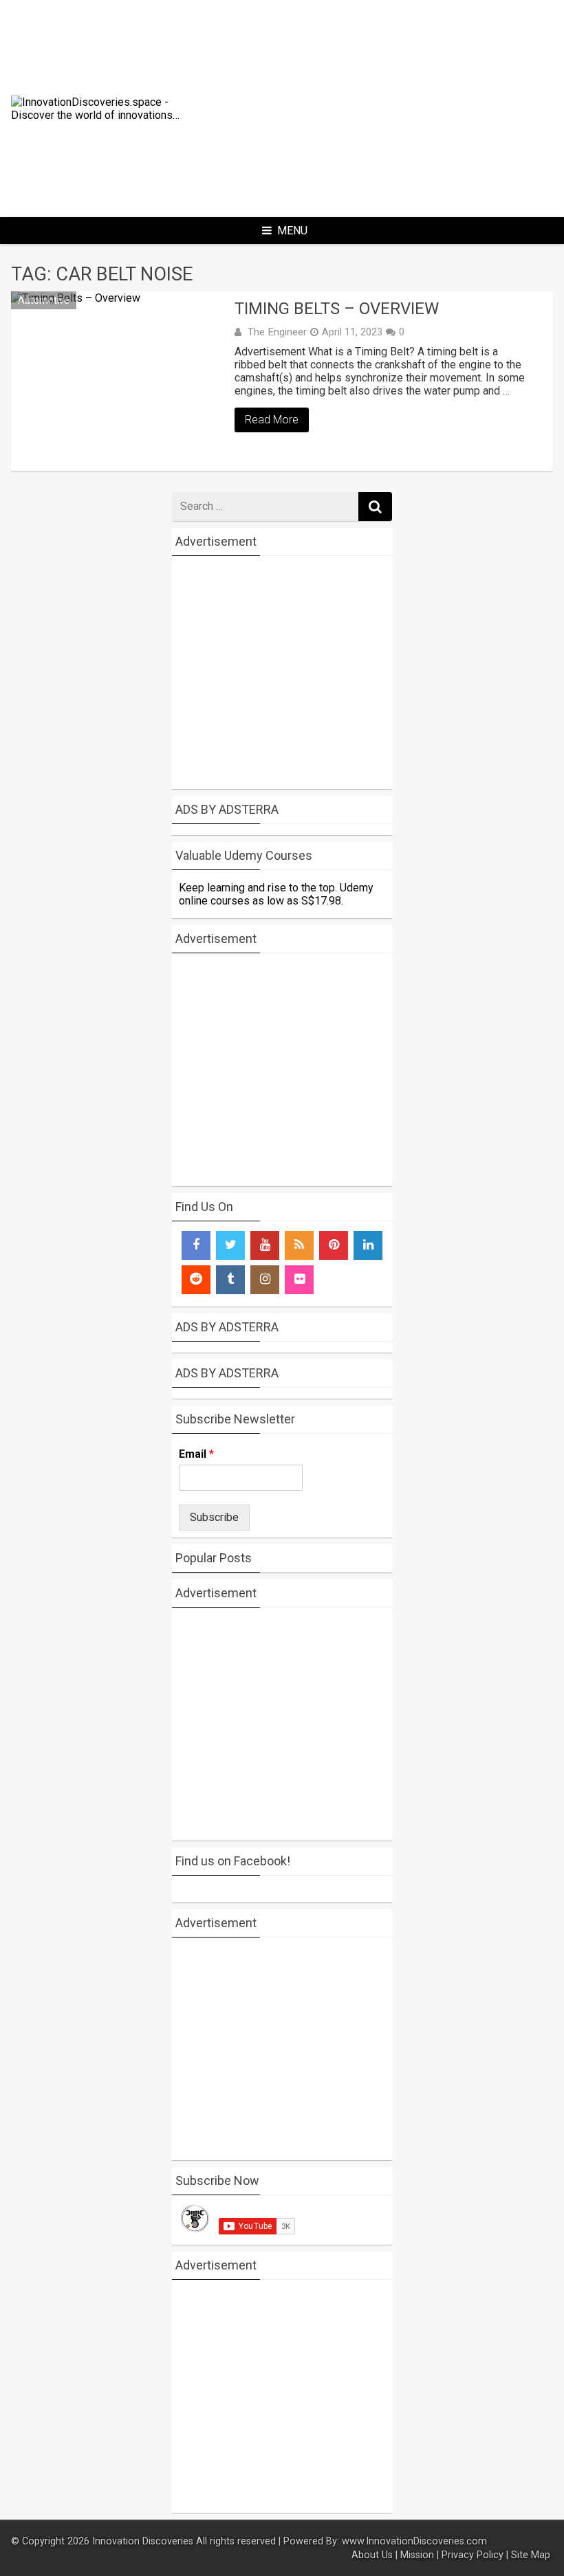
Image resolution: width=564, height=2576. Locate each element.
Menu (292, 231)
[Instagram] (265, 1280)
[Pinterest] (334, 1245)
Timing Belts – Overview (337, 309)
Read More (272, 420)
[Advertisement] (396, 102)
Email (196, 1454)
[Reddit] (196, 1280)
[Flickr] (299, 1280)
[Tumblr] (230, 1280)
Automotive (44, 300)
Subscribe (214, 1517)
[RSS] (299, 1245)
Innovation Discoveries (144, 2541)
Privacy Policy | (475, 2555)
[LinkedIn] (368, 1245)
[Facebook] (196, 1245)
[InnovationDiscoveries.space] (102, 115)
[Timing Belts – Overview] (119, 381)
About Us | (375, 2555)
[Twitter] (230, 1245)
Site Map (532, 2555)
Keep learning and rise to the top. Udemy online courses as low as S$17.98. (276, 894)
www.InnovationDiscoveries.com (414, 2541)
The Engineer (277, 332)
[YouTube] (265, 1245)
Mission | (420, 2555)
